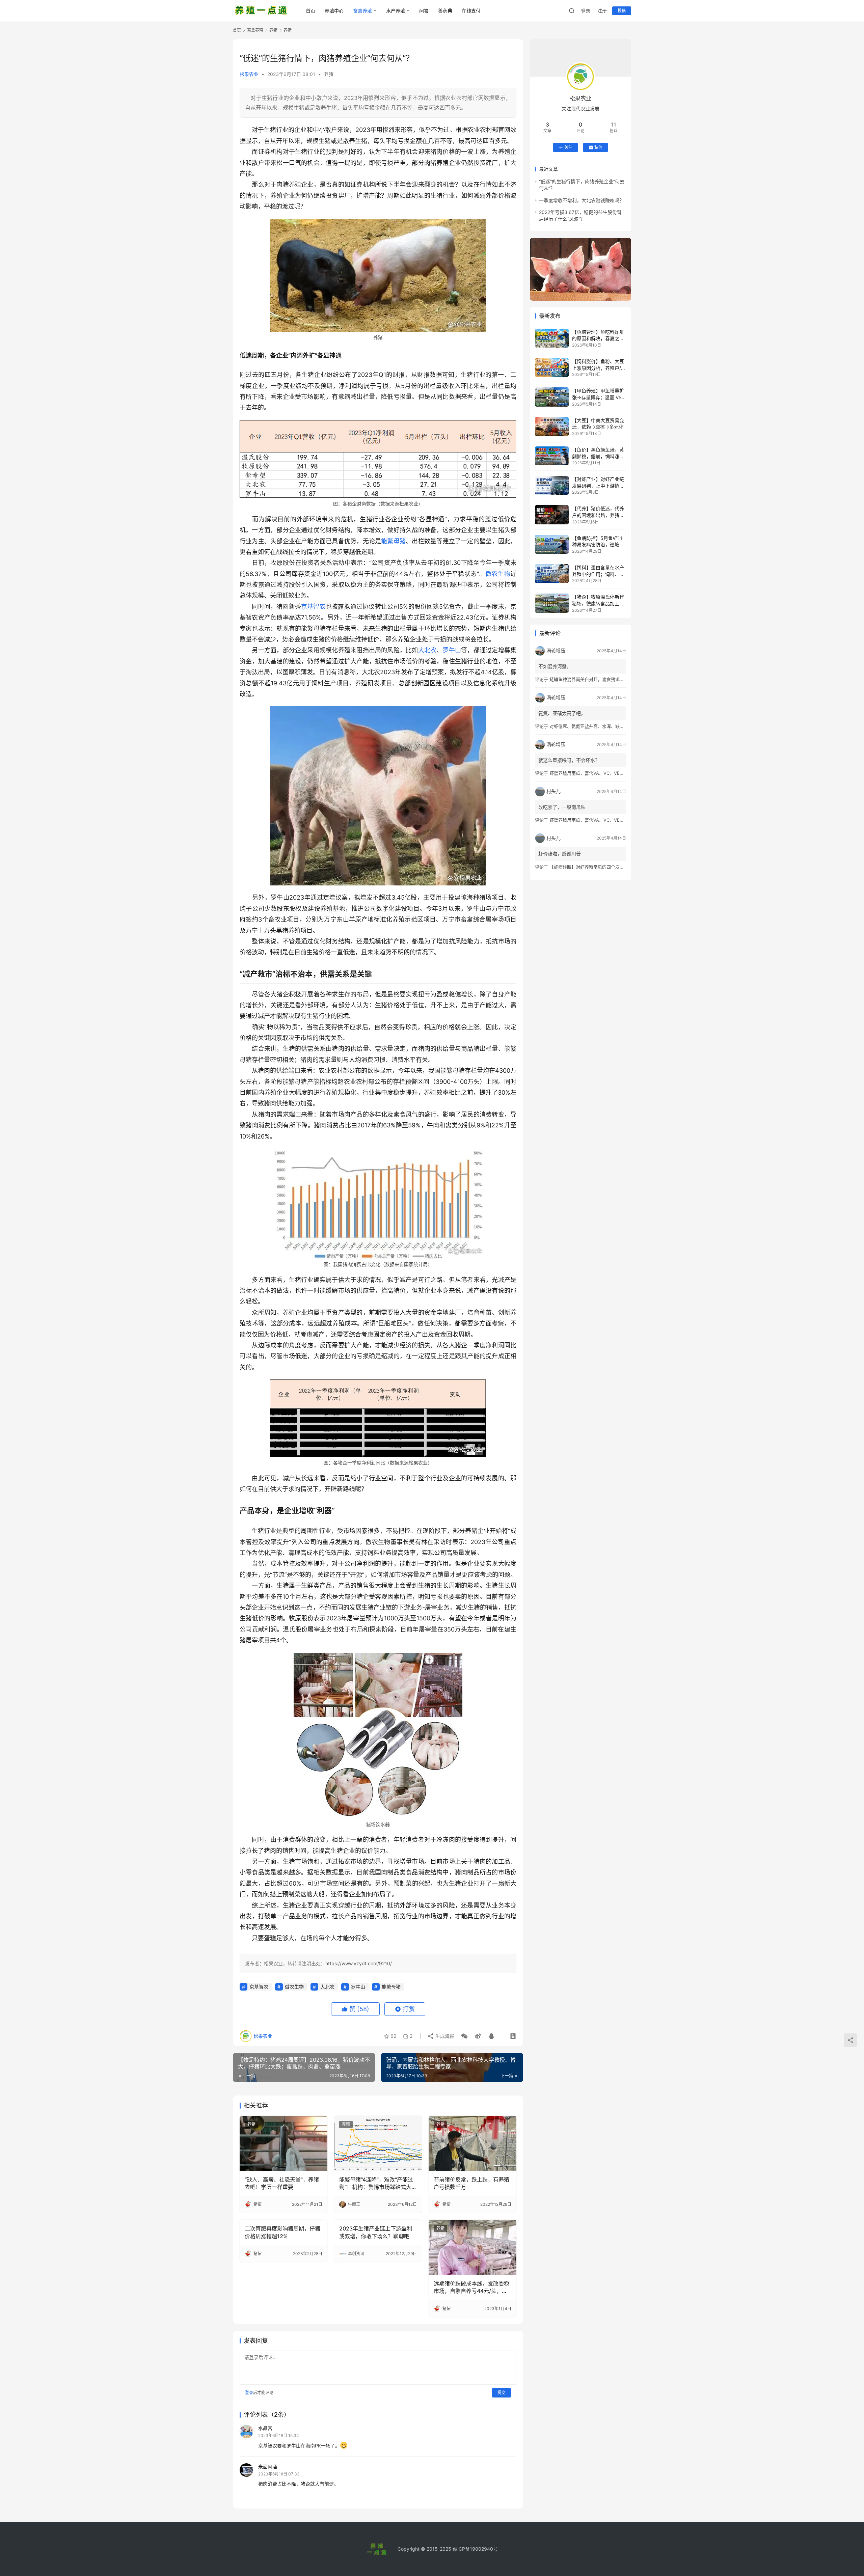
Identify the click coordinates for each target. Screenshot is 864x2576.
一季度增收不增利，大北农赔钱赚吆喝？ (582, 200)
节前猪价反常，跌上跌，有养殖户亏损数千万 (471, 2183)
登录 (586, 11)
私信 (598, 147)
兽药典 (445, 11)
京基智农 (313, 607)
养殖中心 (334, 11)
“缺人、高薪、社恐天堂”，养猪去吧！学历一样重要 (282, 2183)
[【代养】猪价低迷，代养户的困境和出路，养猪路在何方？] (552, 515)
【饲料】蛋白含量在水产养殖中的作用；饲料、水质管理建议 (598, 574)
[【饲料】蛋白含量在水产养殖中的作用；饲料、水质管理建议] (552, 574)
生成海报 (444, 2036)
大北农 (427, 650)
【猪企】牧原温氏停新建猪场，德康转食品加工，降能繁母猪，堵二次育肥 (598, 603)
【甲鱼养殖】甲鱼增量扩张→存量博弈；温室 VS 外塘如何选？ (598, 397)
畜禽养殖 (362, 11)
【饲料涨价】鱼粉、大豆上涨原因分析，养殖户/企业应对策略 (599, 368)
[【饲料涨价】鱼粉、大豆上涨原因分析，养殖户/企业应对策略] (552, 367)
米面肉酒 (268, 2467)
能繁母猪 (393, 541)
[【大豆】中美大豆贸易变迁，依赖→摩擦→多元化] (552, 427)
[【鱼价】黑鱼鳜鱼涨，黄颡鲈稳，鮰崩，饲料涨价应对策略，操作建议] (552, 456)
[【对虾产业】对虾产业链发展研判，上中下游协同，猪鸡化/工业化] (552, 485)
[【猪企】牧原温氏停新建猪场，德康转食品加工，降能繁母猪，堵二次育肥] (552, 603)
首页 (310, 11)
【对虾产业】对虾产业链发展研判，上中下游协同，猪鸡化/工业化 (598, 486)
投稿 (622, 11)
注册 (602, 11)
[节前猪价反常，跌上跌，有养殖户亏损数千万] (473, 2143)
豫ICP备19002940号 (475, 2549)
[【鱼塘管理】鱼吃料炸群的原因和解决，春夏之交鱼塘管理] (552, 338)
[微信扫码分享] (464, 2036)
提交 (502, 2393)
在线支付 (471, 11)
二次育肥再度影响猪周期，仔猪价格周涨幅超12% (282, 2232)
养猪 (329, 74)
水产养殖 (396, 11)
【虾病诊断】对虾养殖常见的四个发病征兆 (591, 867)
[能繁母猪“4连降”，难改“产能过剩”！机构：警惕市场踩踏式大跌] (378, 2143)
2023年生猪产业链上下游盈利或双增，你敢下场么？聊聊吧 (376, 2232)
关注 (568, 147)
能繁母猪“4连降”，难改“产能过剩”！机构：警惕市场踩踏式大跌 (376, 2184)
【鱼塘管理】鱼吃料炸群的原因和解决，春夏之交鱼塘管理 (598, 338)
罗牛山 (452, 650)
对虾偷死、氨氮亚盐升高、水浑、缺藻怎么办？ (596, 726)
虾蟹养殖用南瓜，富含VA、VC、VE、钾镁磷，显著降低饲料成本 (613, 773)
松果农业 (249, 74)
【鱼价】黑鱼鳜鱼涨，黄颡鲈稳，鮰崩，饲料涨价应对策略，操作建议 (598, 456)
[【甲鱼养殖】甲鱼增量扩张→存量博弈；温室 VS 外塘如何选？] (552, 397)
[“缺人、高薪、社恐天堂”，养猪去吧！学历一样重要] (283, 2143)
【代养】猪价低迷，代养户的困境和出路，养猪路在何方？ (598, 515)
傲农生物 (498, 574)
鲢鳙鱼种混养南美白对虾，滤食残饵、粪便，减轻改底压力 (606, 679)
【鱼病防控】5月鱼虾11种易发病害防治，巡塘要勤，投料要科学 (598, 545)
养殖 (346, 2124)
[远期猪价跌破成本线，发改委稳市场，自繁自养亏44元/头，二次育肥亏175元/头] (473, 2247)
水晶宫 (265, 2428)
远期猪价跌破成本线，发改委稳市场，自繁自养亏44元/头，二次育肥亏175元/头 (471, 2287)
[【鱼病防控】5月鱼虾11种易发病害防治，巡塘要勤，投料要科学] (552, 544)
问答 (424, 11)
